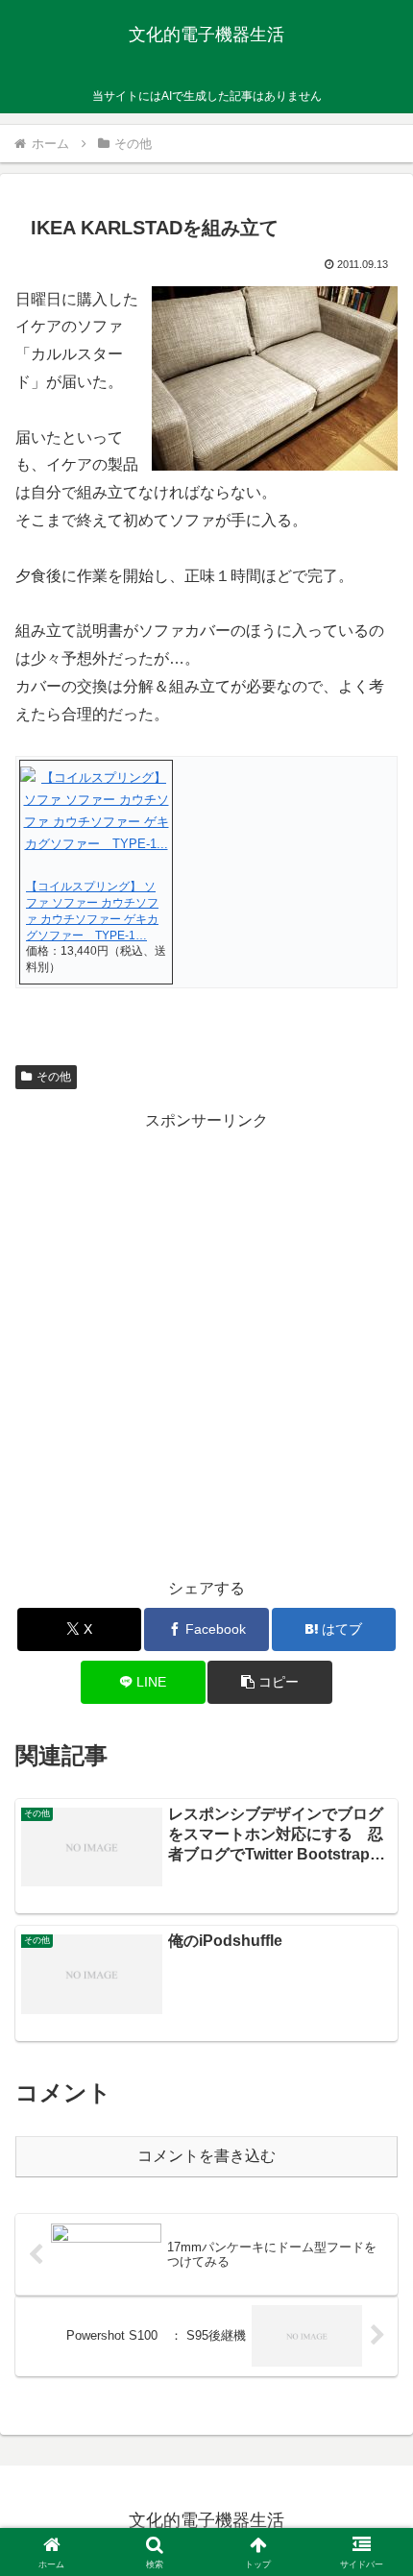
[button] (269, 1682)
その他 (54, 1077)
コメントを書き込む (206, 2156)
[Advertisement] (206, 1341)
